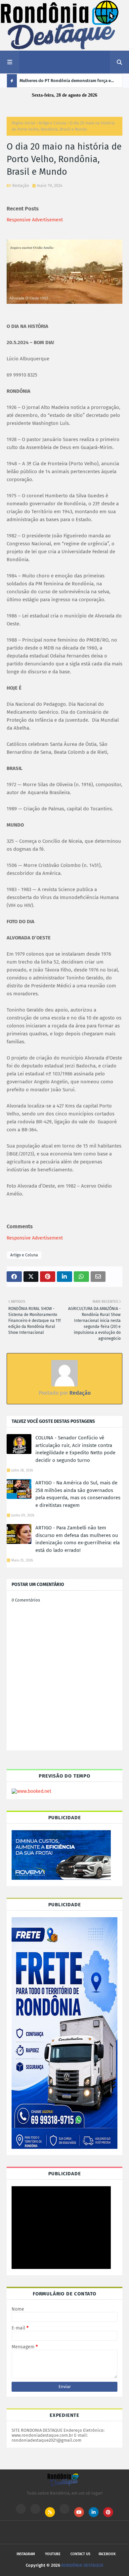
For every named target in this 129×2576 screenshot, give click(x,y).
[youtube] (79, 2512)
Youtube (53, 2554)
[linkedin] (94, 2512)
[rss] (50, 2512)
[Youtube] (35, 2509)
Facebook (107, 2554)
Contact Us (80, 2554)
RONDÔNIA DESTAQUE (82, 2565)
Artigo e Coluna (53, 123)
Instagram (26, 2554)
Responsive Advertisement (35, 220)
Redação (21, 185)
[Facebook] (64, 2509)
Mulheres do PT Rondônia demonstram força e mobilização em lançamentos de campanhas (65, 83)
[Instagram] (21, 2509)
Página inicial (23, 123)
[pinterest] (108, 2512)
